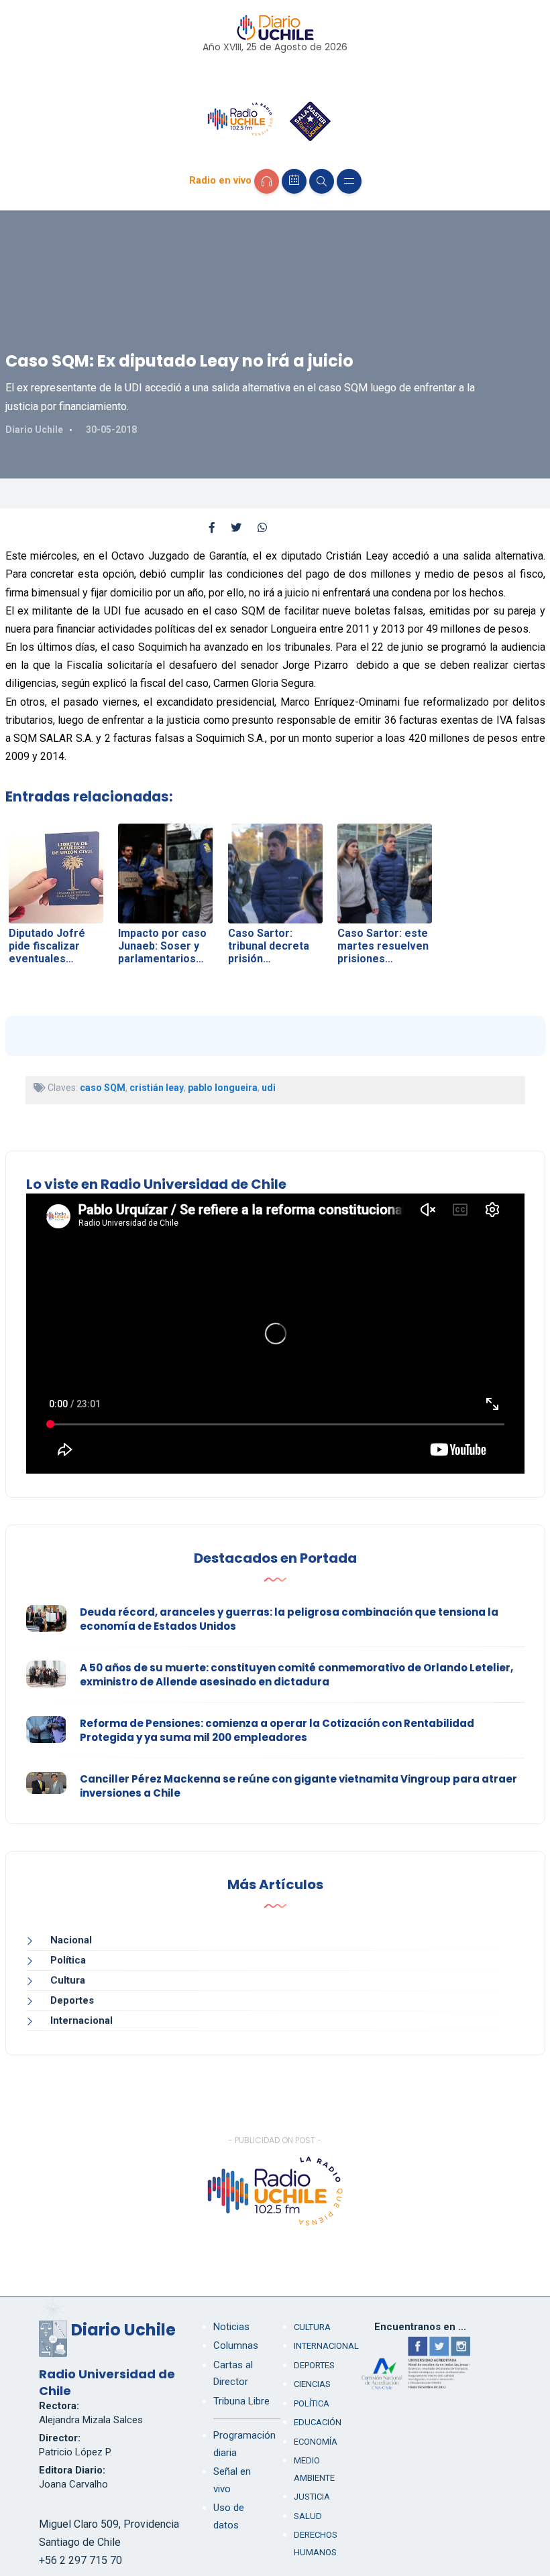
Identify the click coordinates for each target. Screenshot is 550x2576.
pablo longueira (223, 1088)
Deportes (72, 2000)
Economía (316, 2442)
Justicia (312, 2497)
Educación (318, 2422)
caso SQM (103, 1088)
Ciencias (312, 2384)
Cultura (68, 1980)
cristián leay (157, 1088)
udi (269, 1088)
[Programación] (294, 181)
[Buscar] (322, 181)
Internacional (81, 2020)
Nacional (71, 1940)
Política (68, 1960)
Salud (308, 2516)
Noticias (231, 2327)
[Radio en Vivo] (267, 181)
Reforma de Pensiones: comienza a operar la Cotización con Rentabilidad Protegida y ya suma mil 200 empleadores (277, 1730)
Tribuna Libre (241, 2401)
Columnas (236, 2345)
